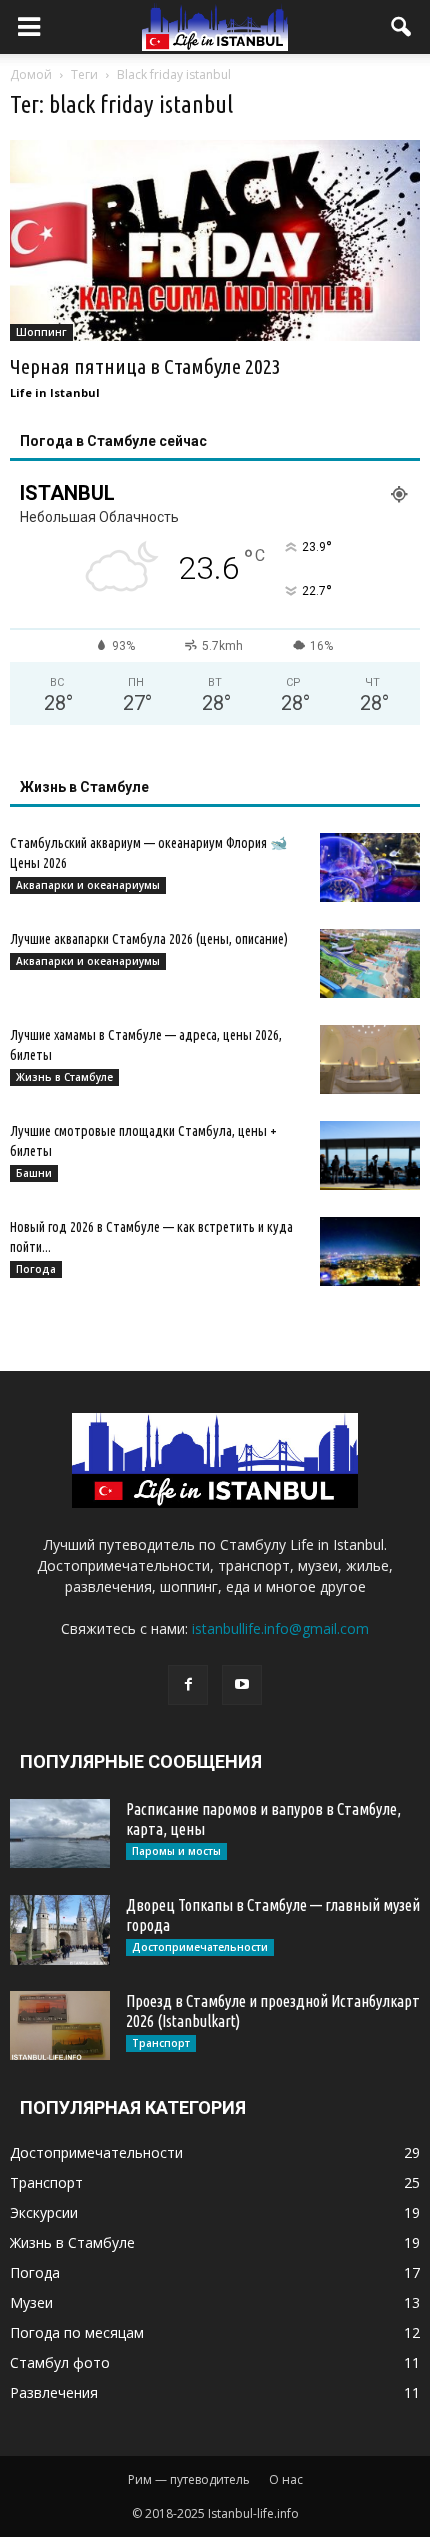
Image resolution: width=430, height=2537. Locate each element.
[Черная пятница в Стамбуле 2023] (215, 240)
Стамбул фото (60, 2362)
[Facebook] (188, 1685)
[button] (402, 27)
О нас (286, 2479)
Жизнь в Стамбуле (64, 1077)
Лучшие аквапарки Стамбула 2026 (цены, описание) (149, 939)
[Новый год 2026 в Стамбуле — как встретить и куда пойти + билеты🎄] (370, 1251)
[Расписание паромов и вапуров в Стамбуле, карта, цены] (60, 1833)
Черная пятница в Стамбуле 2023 (145, 366)
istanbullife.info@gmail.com (280, 1628)
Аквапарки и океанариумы (88, 885)
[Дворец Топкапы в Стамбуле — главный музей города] (60, 1930)
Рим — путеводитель (189, 2479)
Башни (34, 1173)
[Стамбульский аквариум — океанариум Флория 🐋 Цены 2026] (370, 867)
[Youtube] (242, 1685)
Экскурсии (44, 2212)
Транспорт (161, 2043)
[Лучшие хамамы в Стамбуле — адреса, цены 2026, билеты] (370, 1059)
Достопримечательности (200, 1947)
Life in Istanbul (55, 392)
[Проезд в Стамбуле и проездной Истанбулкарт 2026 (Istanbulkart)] (60, 2026)
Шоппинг (41, 332)
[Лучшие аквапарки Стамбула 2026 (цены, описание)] (370, 963)
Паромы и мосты (176, 1851)
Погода (36, 1269)
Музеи (31, 2302)
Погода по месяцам (77, 2332)
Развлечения (54, 2392)
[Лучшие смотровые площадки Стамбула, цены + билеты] (370, 1155)
